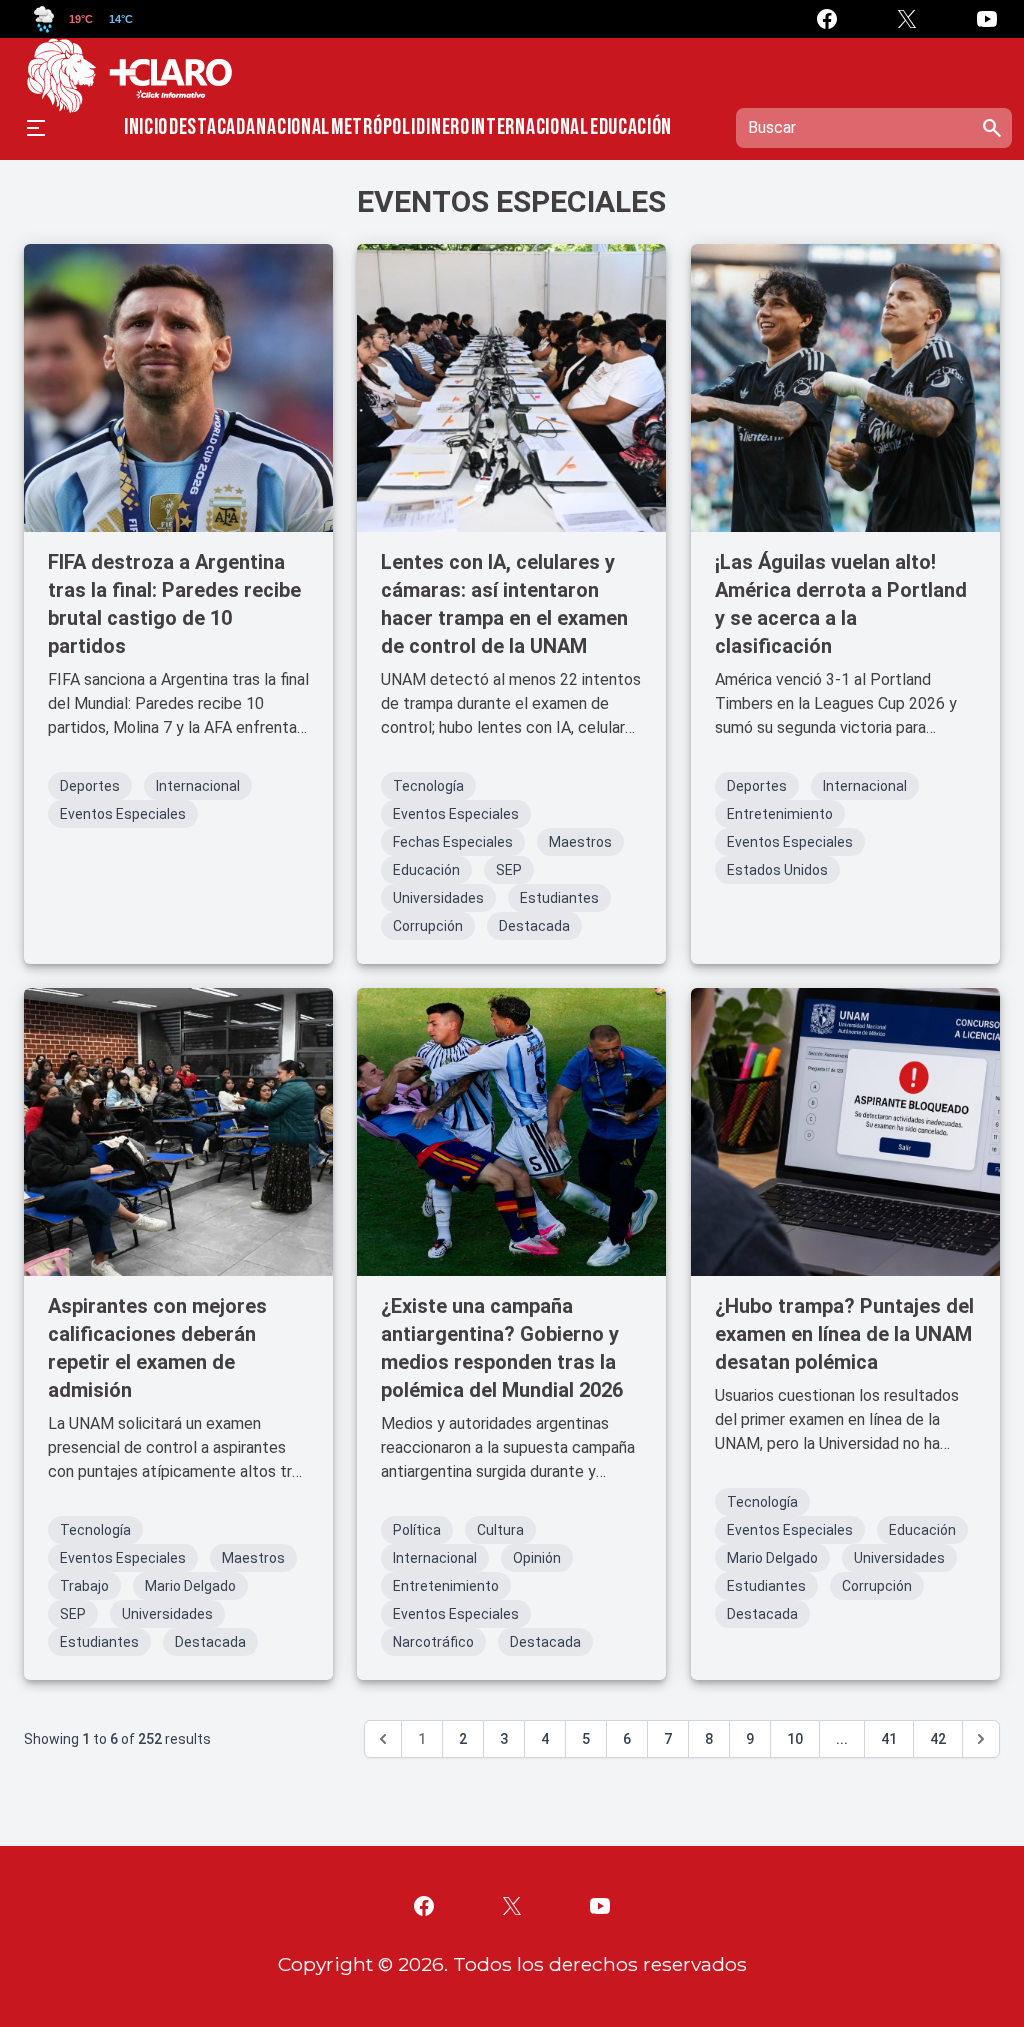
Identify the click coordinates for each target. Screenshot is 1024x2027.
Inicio (146, 128)
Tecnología (428, 786)
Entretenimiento (780, 814)
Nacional (293, 128)
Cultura (500, 1530)
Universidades (438, 898)
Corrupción (428, 926)
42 (938, 1739)
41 (889, 1739)
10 (795, 1739)
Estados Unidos (777, 870)
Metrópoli (373, 128)
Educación (631, 128)
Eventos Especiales (123, 814)
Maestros (580, 842)
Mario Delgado (190, 1586)
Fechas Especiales (453, 842)
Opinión (537, 1558)
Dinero (442, 128)
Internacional (530, 128)
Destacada (212, 128)
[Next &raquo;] (981, 1739)
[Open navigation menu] (36, 128)
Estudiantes (559, 898)
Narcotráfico (433, 1642)
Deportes (90, 786)
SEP (509, 870)
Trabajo (84, 1586)
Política (417, 1530)
